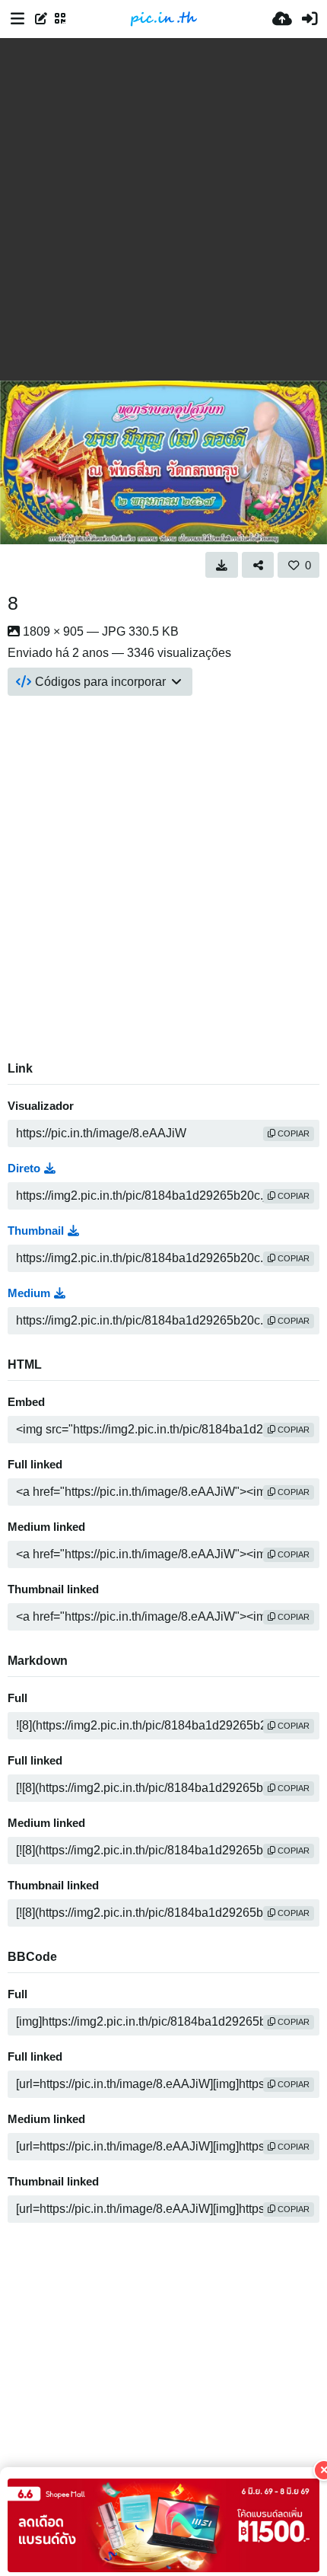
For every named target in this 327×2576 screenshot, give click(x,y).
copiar (292, 1133)
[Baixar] (222, 565)
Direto (24, 1168)
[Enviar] (282, 19)
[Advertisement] (163, 209)
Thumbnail (36, 1231)
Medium (29, 1293)
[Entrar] (310, 19)
